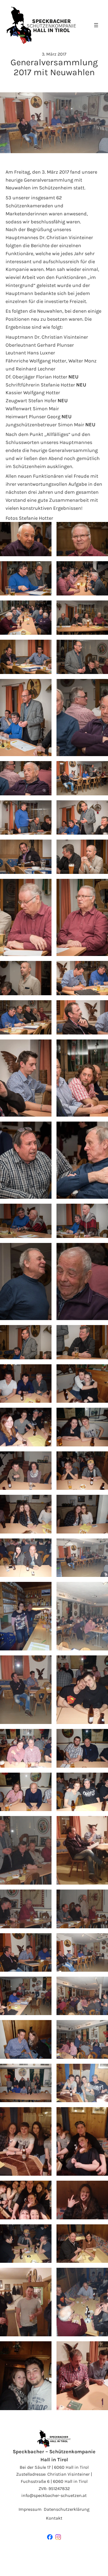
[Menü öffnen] (96, 25)
